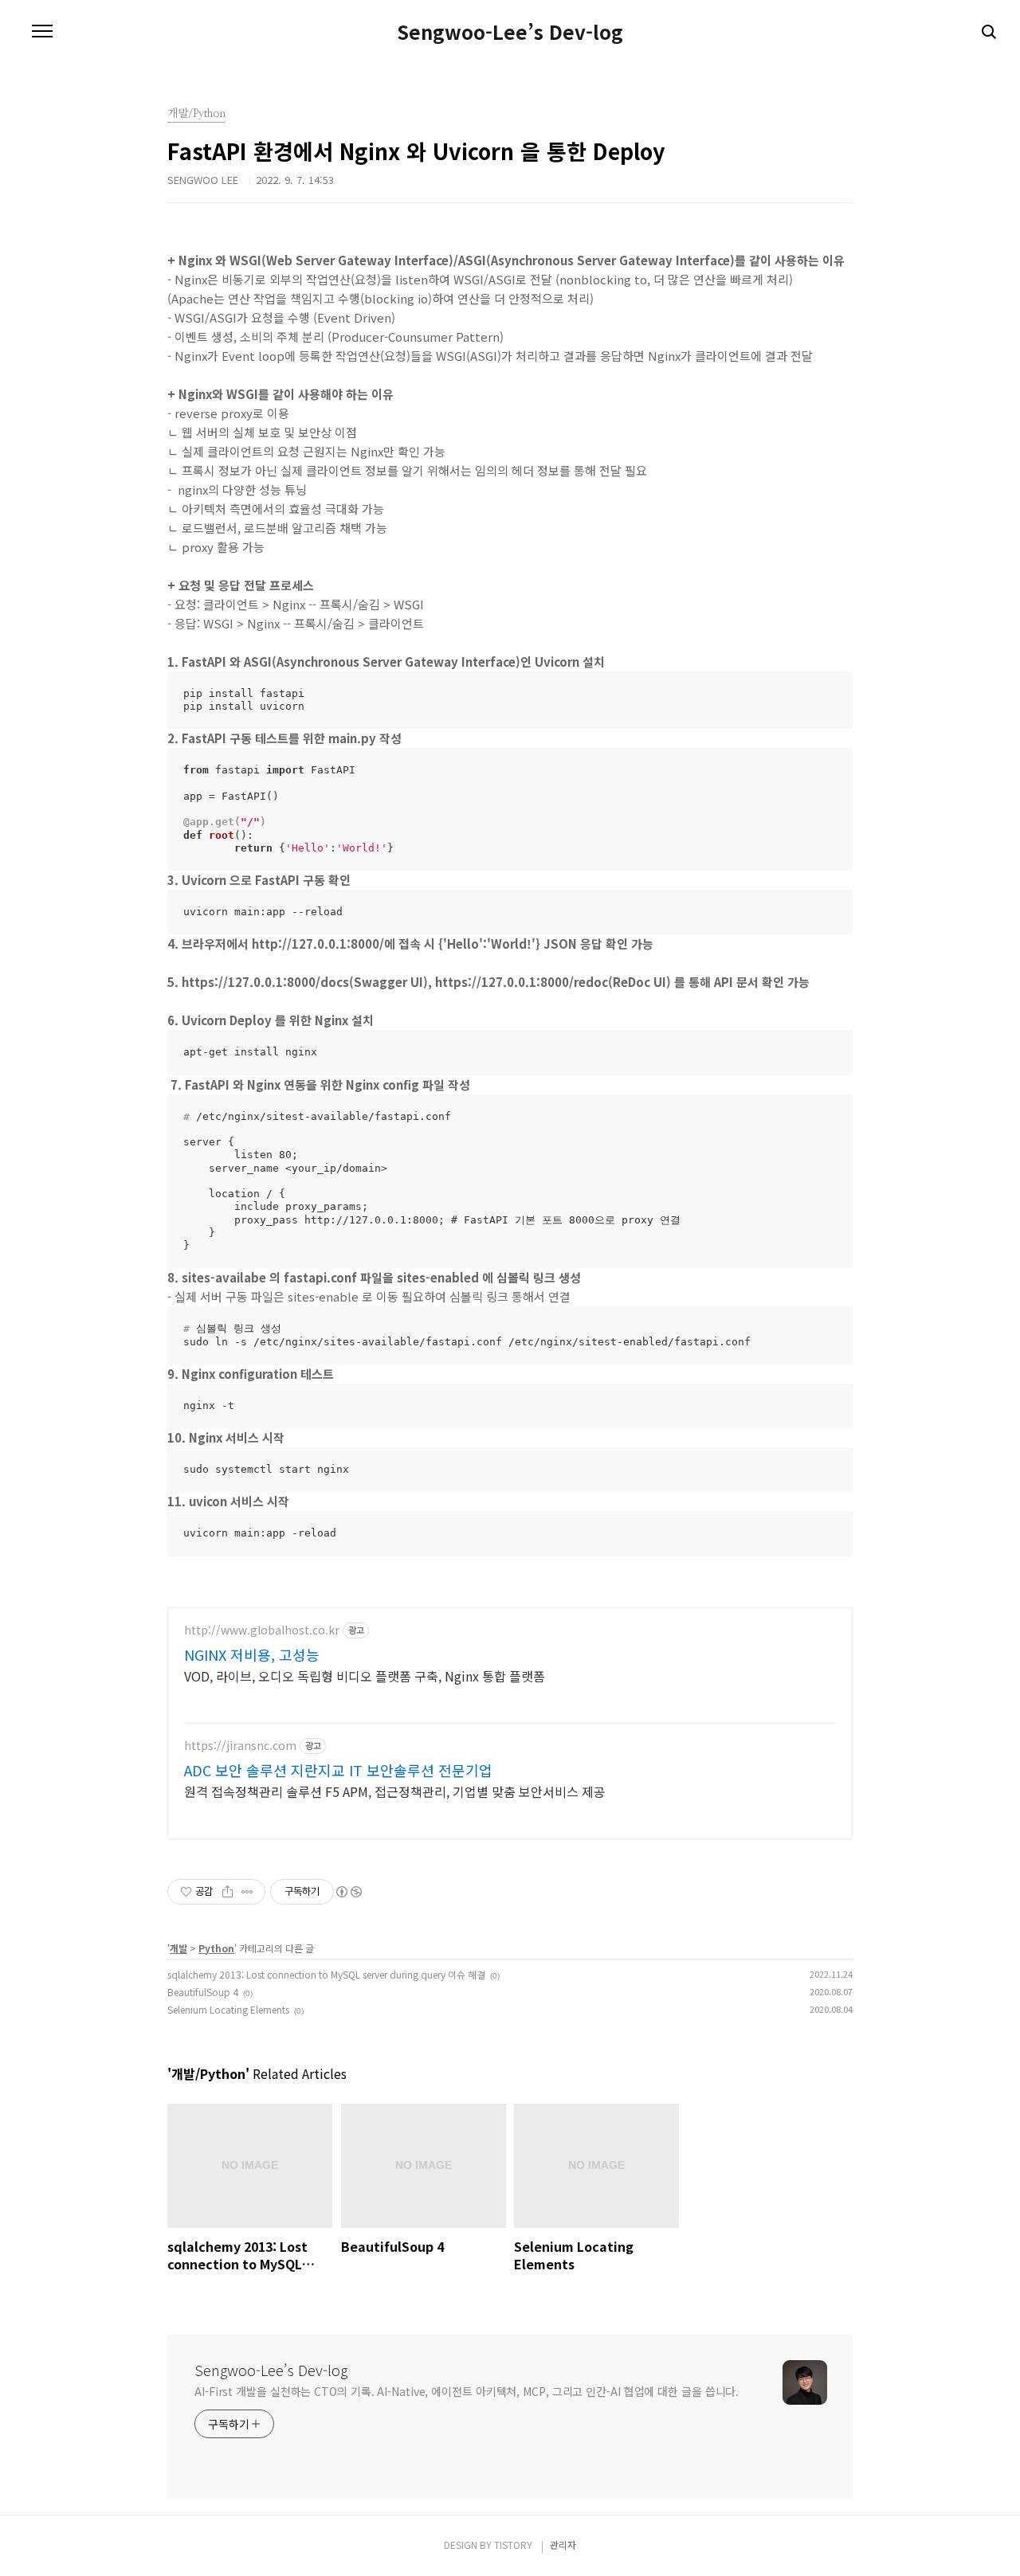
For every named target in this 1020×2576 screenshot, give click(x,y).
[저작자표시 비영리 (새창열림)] (348, 1892)
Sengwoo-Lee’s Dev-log (510, 32)
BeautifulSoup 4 (203, 1992)
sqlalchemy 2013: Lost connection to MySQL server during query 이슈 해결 (326, 1974)
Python (216, 1948)
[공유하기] (228, 1892)
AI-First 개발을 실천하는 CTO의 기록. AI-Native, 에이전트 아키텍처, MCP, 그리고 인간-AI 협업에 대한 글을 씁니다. (467, 2391)
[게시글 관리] (247, 1892)
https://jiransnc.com (240, 1746)
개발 (178, 1948)
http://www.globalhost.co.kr (262, 1630)
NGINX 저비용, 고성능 (252, 1654)
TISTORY (513, 2545)
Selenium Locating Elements (228, 2009)
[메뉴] (42, 32)
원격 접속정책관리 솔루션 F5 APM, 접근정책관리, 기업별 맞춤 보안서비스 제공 (395, 1791)
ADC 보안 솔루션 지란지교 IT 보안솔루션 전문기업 (338, 1770)
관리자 (563, 2545)
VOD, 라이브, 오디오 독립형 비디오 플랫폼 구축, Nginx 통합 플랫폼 (365, 1676)
